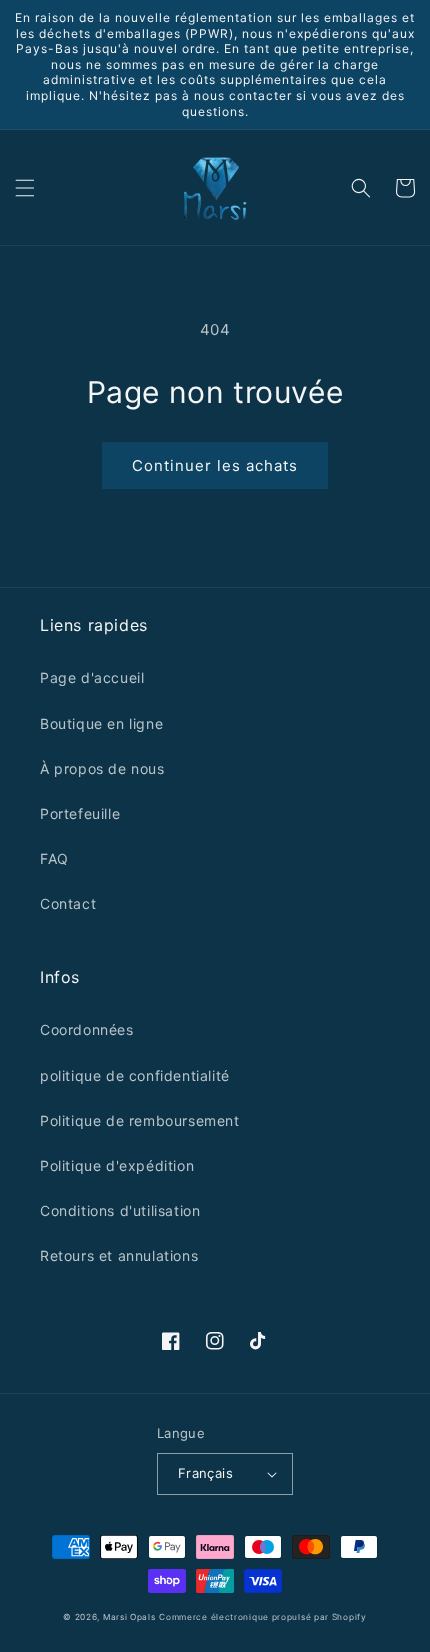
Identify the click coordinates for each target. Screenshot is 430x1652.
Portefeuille (80, 813)
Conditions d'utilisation (120, 1210)
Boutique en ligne (101, 723)
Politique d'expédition (117, 1165)
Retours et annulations (119, 1255)
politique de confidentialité (135, 1075)
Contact (68, 903)
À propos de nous (102, 768)
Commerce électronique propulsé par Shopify (262, 1617)
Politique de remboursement (140, 1120)
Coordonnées (87, 1029)
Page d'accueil (92, 677)
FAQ (54, 858)
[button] (25, 188)
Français (205, 1473)
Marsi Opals (129, 1617)
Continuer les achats (215, 465)
